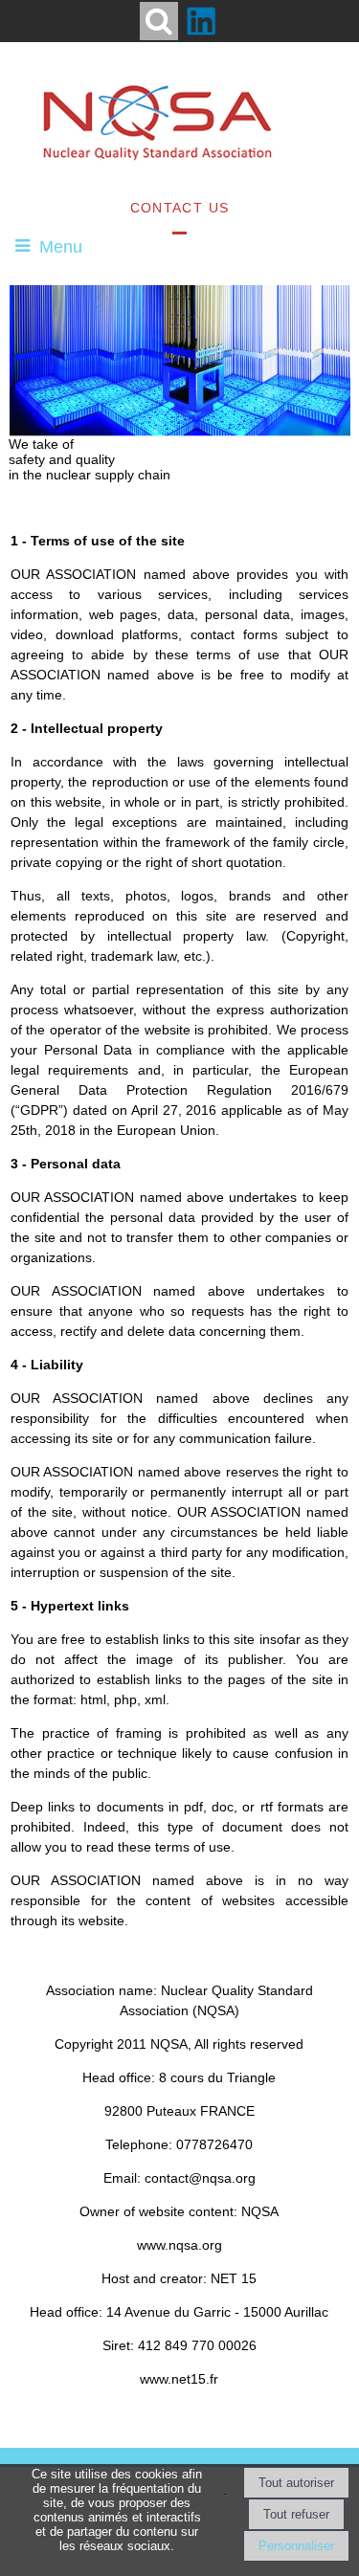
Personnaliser (296, 2546)
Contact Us (180, 208)
